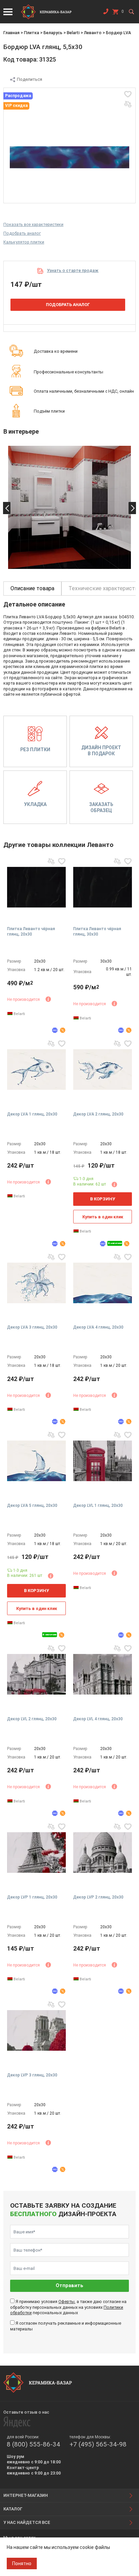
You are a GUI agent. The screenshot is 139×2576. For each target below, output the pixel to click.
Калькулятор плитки (24, 242)
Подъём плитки (49, 411)
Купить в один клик (103, 1217)
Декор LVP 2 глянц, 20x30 (98, 1897)
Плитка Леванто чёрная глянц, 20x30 (31, 931)
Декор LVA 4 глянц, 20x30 (98, 1327)
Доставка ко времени (56, 351)
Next (132, 508)
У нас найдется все (27, 2522)
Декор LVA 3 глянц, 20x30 (32, 1327)
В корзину (103, 1199)
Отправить (69, 2286)
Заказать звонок (106, 13)
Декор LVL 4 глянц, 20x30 (98, 1719)
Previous (7, 508)
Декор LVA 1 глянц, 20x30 (32, 1114)
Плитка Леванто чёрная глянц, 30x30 (97, 931)
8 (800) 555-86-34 (33, 2444)
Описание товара (32, 588)
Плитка (32, 33)
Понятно (22, 2563)
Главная (11, 33)
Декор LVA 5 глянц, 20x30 (32, 1505)
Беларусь (53, 33)
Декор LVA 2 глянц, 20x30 (98, 1114)
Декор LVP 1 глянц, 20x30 (32, 1897)
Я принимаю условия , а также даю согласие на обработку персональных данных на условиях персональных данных (68, 2307)
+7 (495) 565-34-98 (98, 2444)
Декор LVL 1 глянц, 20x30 (98, 1505)
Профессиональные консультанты (68, 372)
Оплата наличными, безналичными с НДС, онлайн (84, 391)
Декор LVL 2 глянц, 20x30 (32, 1719)
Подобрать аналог (22, 233)
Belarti (73, 33)
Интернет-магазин (26, 2495)
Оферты (66, 2302)
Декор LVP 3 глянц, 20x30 (32, 2075)
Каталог (13, 2509)
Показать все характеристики (33, 224)
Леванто (93, 33)
